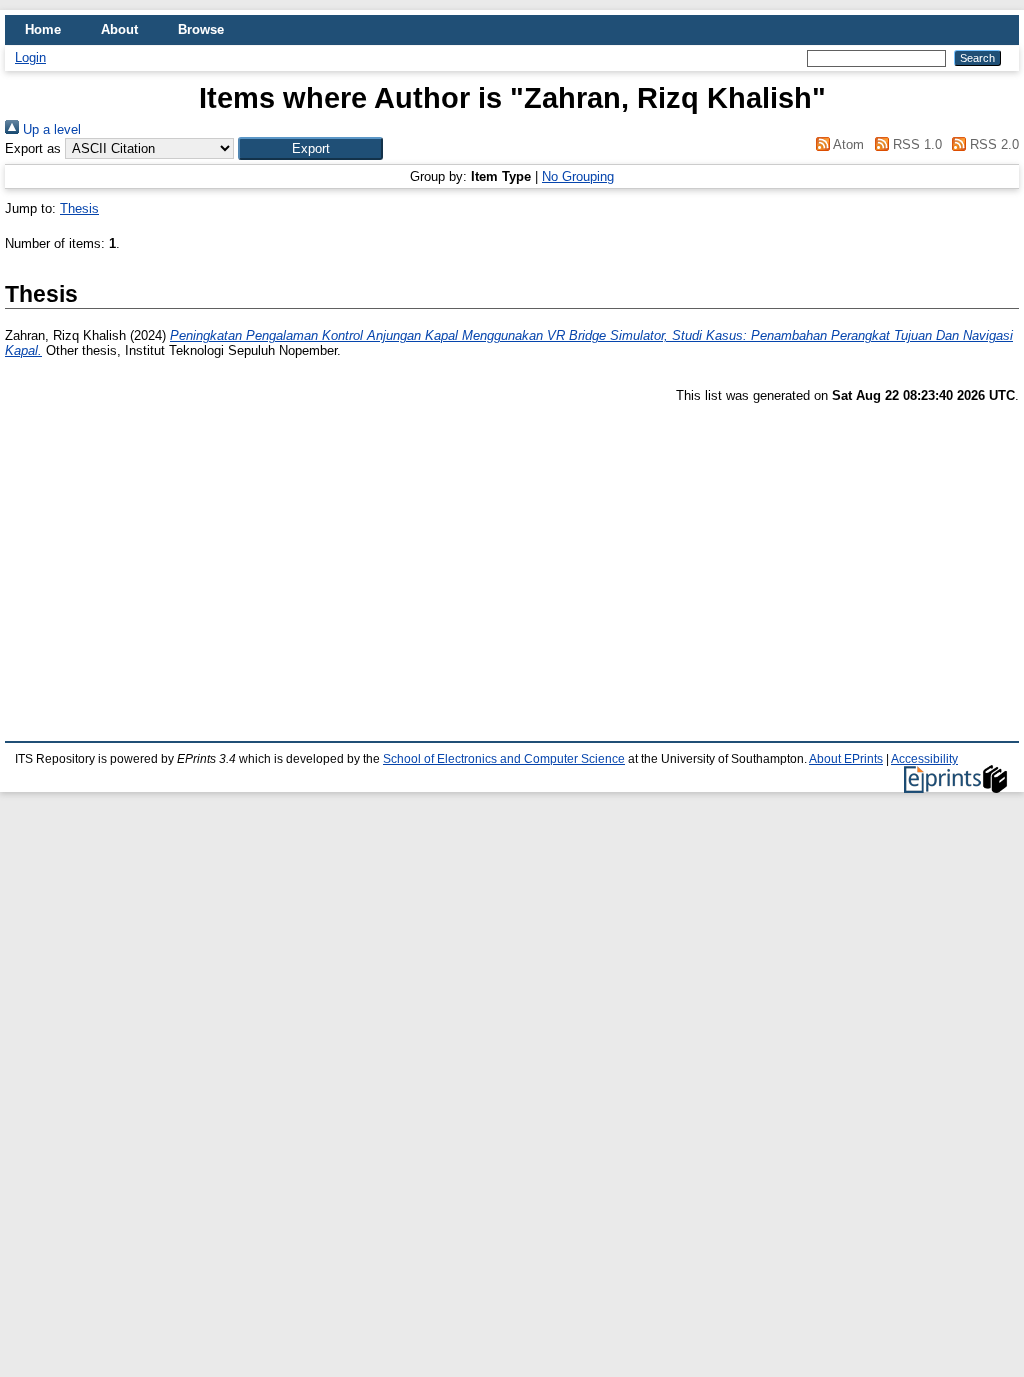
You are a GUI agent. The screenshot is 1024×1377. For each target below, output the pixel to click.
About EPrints (846, 759)
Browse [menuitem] (201, 29)
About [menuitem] (119, 29)
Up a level (50, 129)
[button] (310, 148)
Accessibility (924, 759)
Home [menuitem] (43, 29)
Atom (847, 144)
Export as (33, 148)
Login (30, 57)
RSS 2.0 (992, 144)
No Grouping (578, 176)
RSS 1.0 (915, 144)
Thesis (79, 208)
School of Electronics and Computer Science (504, 759)
